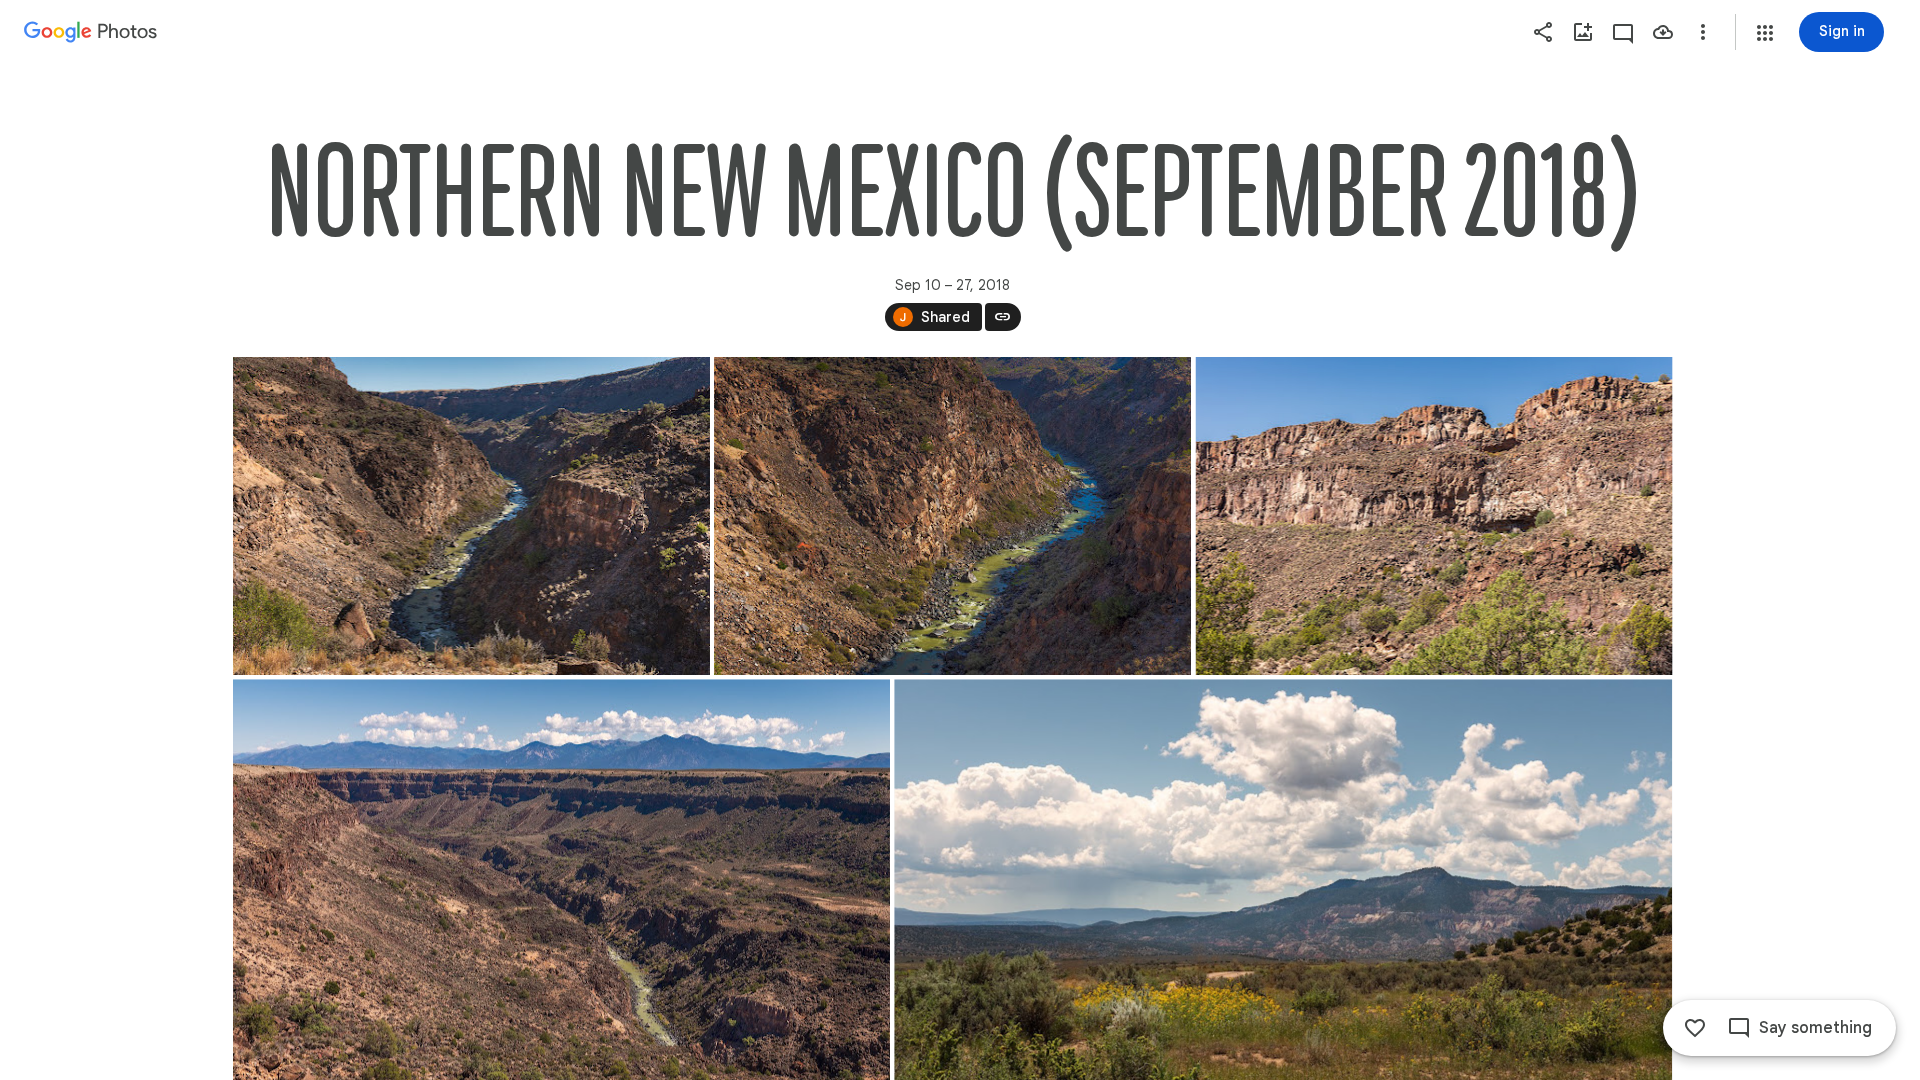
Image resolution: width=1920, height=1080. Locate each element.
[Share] (1543, 32)
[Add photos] (1583, 32)
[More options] (1703, 32)
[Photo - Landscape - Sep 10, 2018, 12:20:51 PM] (952, 516)
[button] (1765, 33)
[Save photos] (1663, 32)
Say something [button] (1815, 1028)
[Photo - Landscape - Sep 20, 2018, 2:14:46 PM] (471, 516)
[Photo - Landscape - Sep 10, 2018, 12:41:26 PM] (1433, 516)
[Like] (1695, 1028)
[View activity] (1623, 32)
